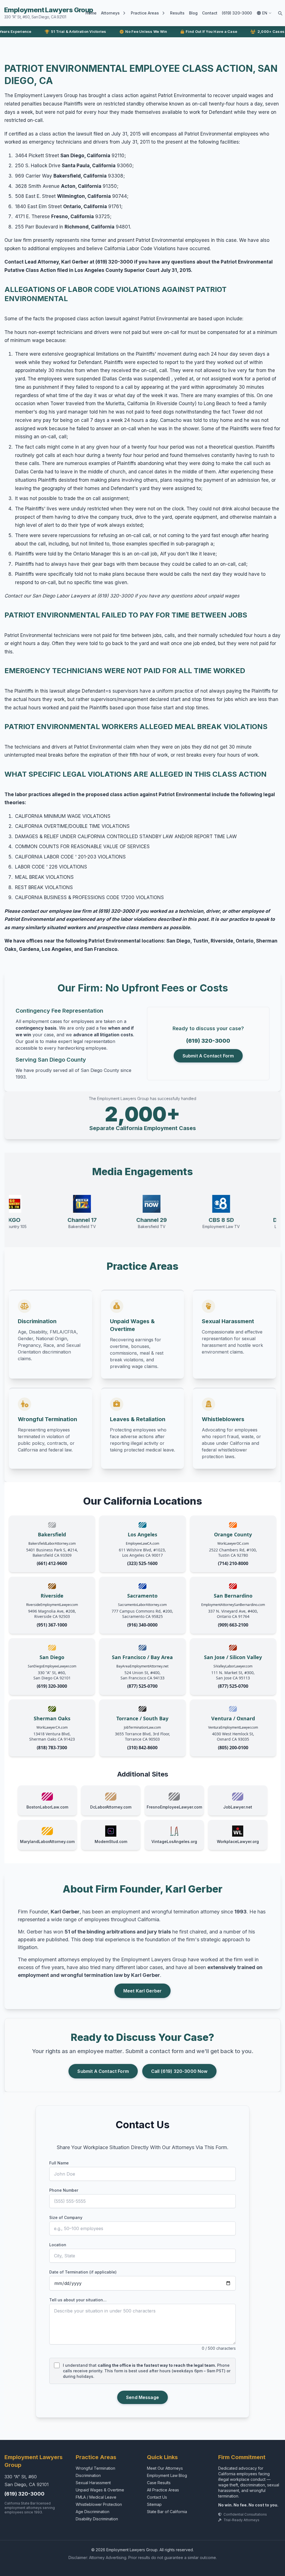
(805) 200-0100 (233, 1748)
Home (91, 13)
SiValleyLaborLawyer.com (233, 1666)
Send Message (142, 2397)
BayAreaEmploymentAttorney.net (142, 1666)
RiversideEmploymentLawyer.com (52, 1605)
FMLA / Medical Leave (96, 2497)
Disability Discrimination (97, 2519)
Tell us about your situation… (78, 2300)
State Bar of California (167, 2512)
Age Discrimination (93, 2512)
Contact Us (157, 2497)
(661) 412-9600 (52, 1563)
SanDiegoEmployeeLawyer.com (52, 1666)
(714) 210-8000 (233, 1563)
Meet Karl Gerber (143, 1991)
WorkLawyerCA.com (52, 1727)
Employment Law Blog (167, 2475)
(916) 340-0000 (142, 1625)
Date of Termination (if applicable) (83, 2272)
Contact (210, 13)
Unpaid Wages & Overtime (100, 2490)
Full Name (59, 2163)
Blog (193, 13)
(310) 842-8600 (142, 1748)
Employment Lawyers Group (49, 13)
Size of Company (66, 2217)
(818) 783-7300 (52, 1748)
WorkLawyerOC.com (233, 1543)
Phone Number (64, 2190)
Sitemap (154, 2504)
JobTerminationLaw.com (142, 1727)
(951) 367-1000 (52, 1625)
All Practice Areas (163, 2490)
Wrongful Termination (95, 2468)
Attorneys (110, 13)
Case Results (159, 2483)
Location (58, 2245)
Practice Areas (145, 13)
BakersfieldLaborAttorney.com (52, 1543)
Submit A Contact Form (208, 1056)
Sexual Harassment (93, 2483)
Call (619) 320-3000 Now (179, 2071)
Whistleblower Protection (99, 2504)
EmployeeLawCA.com (142, 1543)
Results (177, 13)
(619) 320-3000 (237, 13)
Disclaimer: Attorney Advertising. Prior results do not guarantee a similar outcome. (143, 2557)
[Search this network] (280, 13)
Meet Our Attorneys (165, 2468)
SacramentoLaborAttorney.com (142, 1605)
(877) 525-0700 (142, 1686)
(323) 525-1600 (142, 1563)
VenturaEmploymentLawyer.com (233, 1727)
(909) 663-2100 (233, 1625)
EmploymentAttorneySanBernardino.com (233, 1605)
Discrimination (88, 2475)
